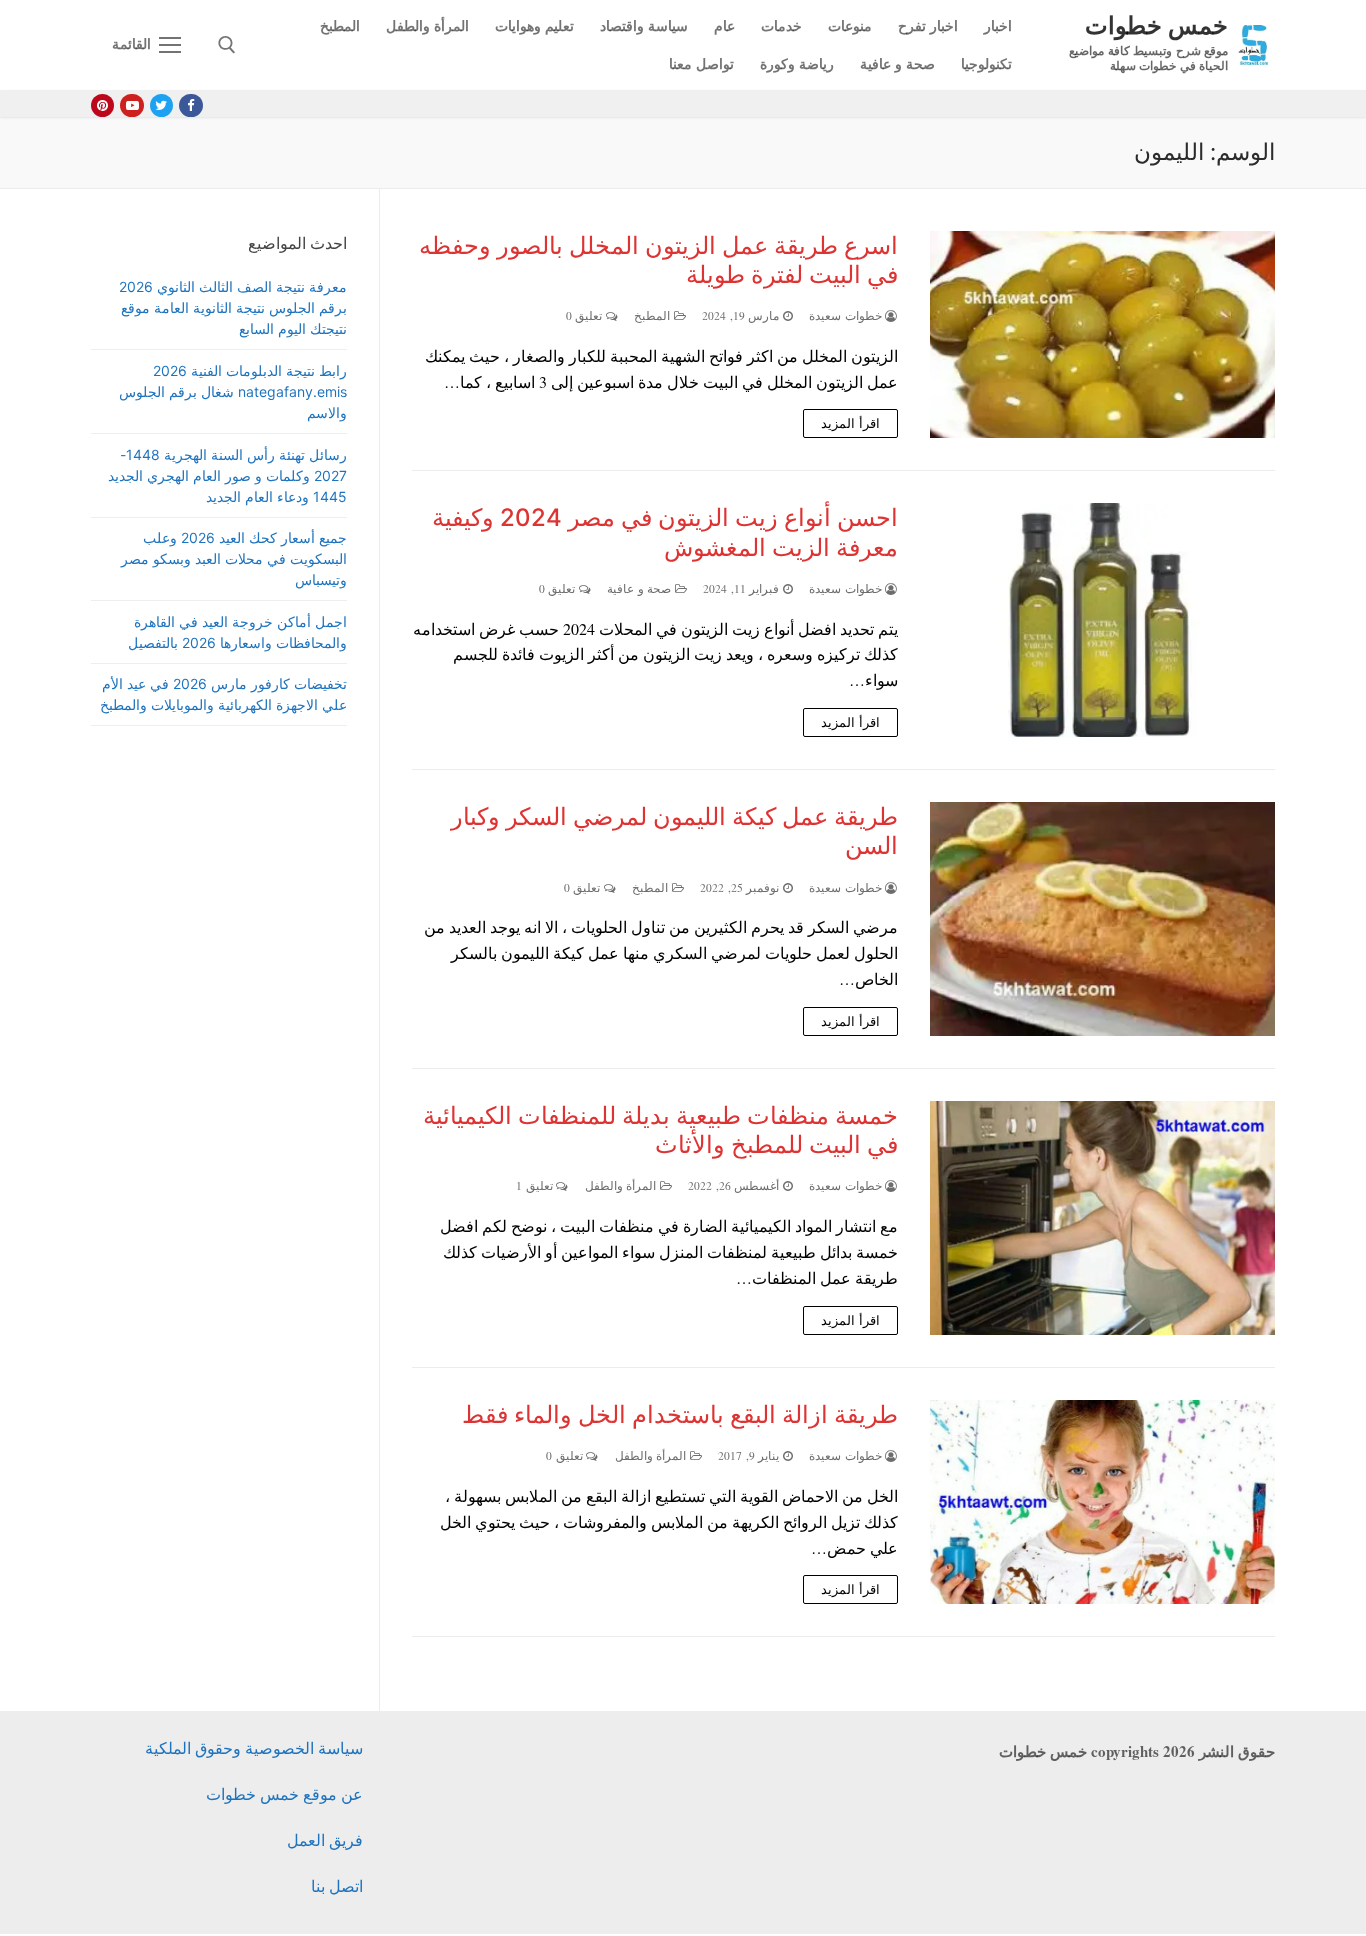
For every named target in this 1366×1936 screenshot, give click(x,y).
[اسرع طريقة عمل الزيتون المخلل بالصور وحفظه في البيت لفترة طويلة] (1102, 335)
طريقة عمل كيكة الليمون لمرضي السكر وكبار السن (674, 831)
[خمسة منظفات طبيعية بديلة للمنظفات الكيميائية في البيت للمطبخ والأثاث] (1102, 1218)
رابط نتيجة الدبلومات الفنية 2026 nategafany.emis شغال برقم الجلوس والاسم (233, 391)
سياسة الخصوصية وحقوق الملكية (254, 1747)
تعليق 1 (536, 1185)
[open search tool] (227, 45)
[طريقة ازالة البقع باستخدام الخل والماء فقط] (1102, 1502)
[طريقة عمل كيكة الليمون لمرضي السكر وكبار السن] (1102, 919)
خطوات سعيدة (847, 315)
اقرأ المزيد (850, 423)
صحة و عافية (641, 588)
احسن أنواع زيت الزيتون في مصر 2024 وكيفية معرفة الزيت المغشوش (665, 532)
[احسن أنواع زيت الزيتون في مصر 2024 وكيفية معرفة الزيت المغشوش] (1102, 620)
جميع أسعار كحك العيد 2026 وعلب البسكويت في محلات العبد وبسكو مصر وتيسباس (234, 558)
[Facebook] (190, 105)
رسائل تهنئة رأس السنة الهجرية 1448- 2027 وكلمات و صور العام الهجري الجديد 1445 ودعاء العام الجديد (227, 475)
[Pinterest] (102, 105)
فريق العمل (325, 1839)
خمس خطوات (1156, 24)
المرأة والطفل (622, 1185)
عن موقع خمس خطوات (284, 1793)
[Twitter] (161, 105)
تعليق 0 (586, 315)
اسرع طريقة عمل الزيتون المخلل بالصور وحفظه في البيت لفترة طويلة (658, 260)
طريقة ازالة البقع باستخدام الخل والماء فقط (680, 1414)
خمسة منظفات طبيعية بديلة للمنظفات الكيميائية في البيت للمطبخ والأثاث (660, 1130)
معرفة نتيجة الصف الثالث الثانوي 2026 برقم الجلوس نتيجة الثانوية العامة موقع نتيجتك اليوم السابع (233, 307)
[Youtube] (131, 105)
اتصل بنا (337, 1885)
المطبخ (654, 315)
